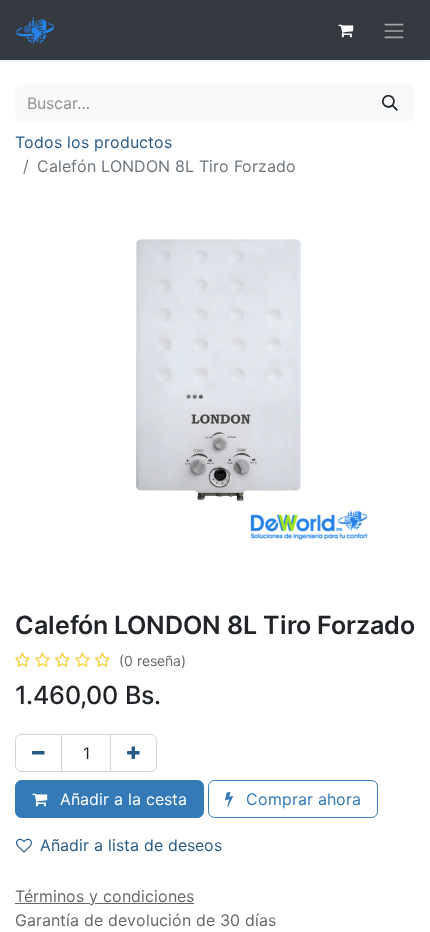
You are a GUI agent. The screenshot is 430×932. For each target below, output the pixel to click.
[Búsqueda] (390, 103)
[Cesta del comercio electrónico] (345, 30)
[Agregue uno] (133, 753)
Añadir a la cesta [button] (121, 799)
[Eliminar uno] (38, 753)
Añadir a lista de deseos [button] (131, 845)
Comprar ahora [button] (301, 799)
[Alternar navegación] (394, 30)
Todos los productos (93, 142)
